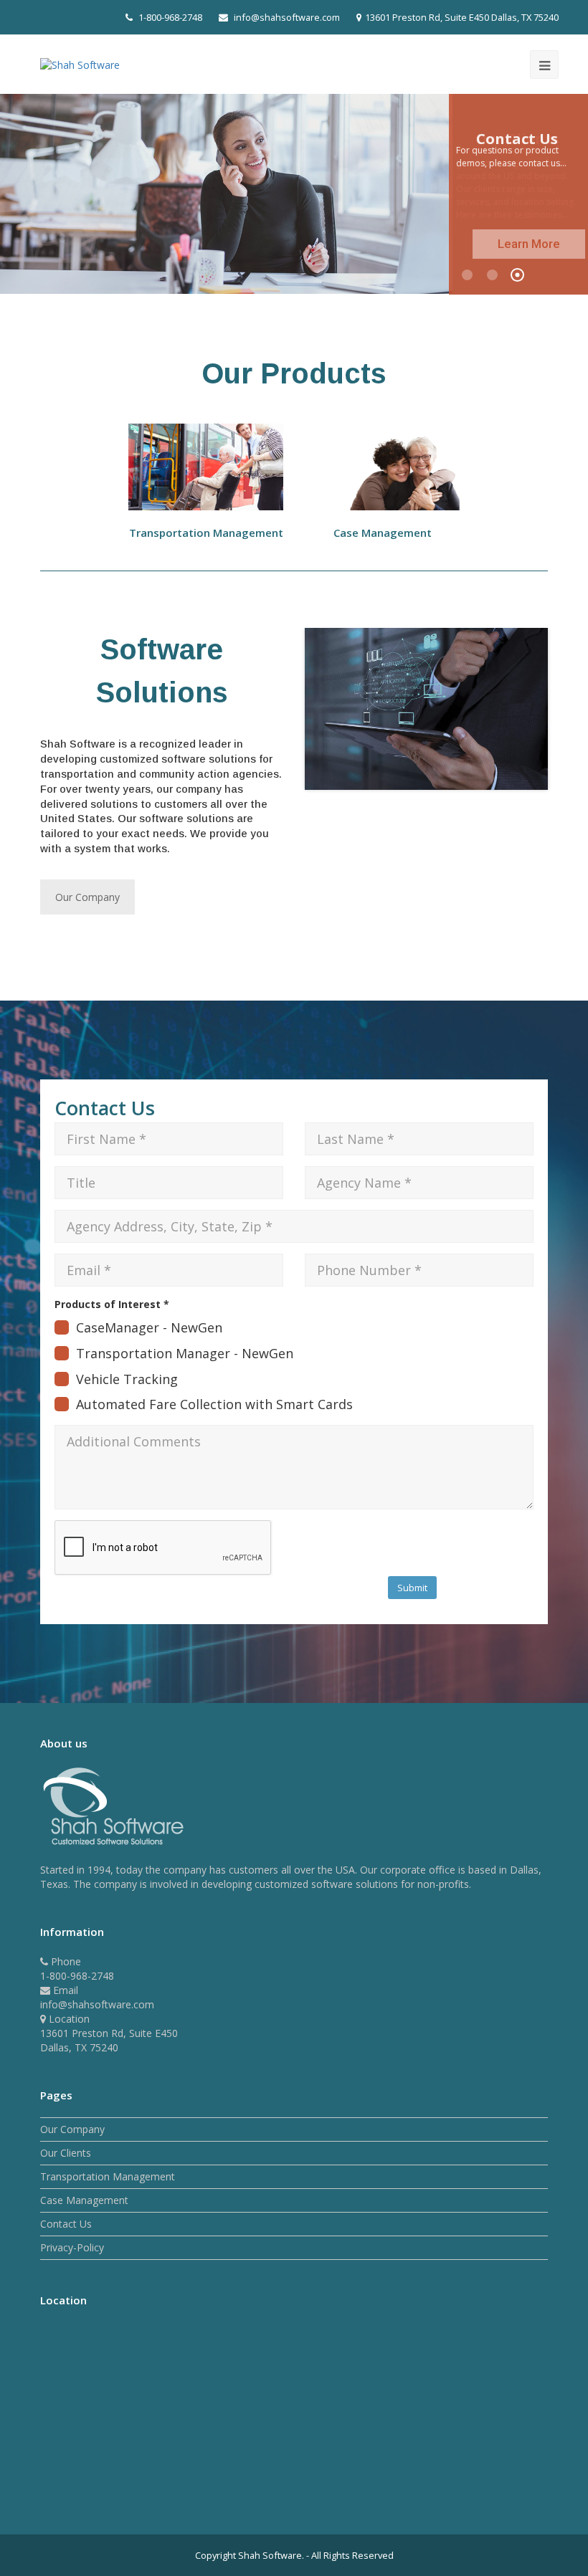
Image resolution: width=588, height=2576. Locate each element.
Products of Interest (112, 1304)
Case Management (84, 2200)
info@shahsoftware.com (287, 17)
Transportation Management (108, 2176)
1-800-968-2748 (170, 17)
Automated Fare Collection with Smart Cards (214, 1404)
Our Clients (66, 2153)
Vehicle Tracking (127, 1379)
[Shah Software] (80, 63)
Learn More (529, 244)
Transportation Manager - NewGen (185, 1353)
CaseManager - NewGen (149, 1327)
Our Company (87, 897)
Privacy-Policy (72, 2247)
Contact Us (66, 2224)
